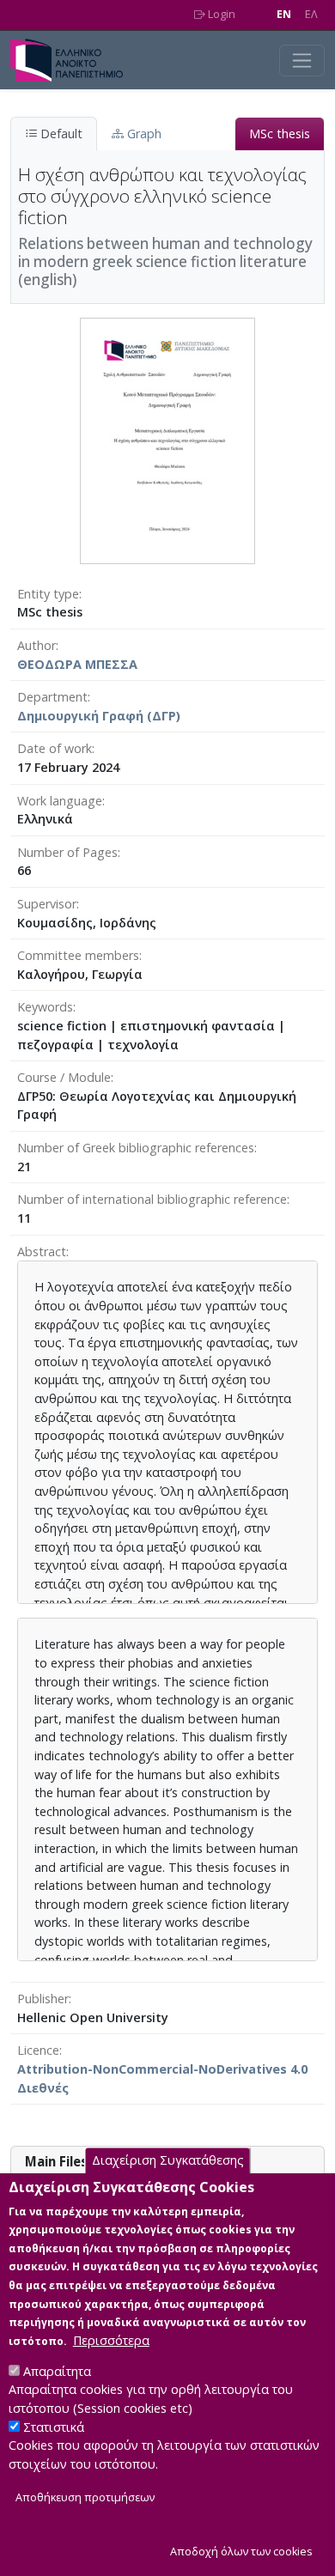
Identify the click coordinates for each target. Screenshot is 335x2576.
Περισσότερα (111, 2340)
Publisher (43, 1999)
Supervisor (47, 904)
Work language (60, 801)
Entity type (48, 594)
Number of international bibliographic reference (152, 1199)
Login (220, 14)
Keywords (45, 1007)
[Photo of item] (167, 439)
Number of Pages (67, 852)
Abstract (42, 1252)
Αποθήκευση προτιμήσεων (85, 2497)
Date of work (55, 748)
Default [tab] (60, 134)
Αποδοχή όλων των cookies (241, 2552)
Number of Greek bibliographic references (136, 1148)
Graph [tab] (143, 134)
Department (52, 697)
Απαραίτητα (57, 2371)
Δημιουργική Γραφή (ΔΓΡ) (99, 716)
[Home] (73, 60)
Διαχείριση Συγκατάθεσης (168, 2161)
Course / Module (64, 1077)
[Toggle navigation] (302, 61)
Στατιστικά (54, 2427)
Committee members (78, 955)
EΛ (311, 14)
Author (37, 645)
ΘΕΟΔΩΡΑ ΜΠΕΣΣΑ (77, 664)
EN (284, 14)
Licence (38, 2050)
